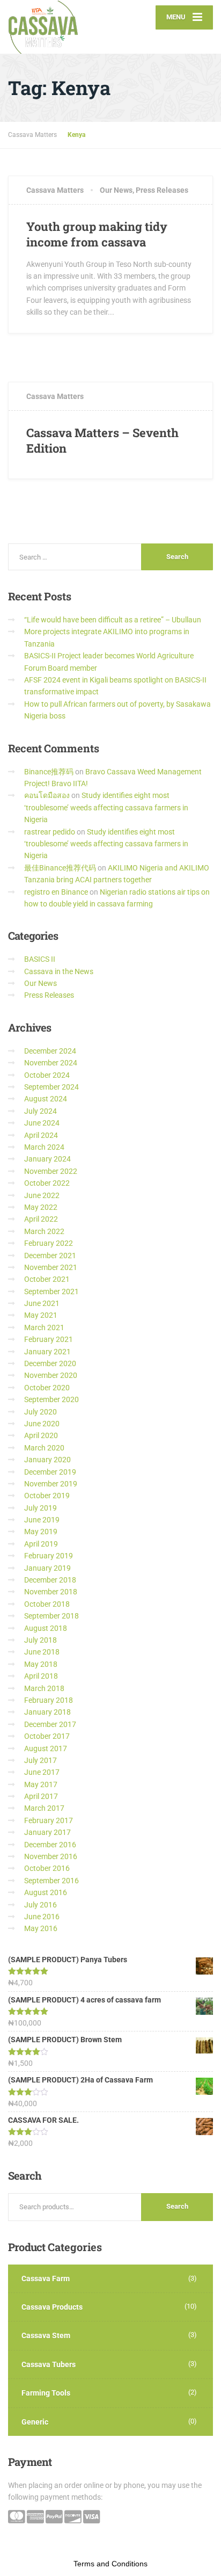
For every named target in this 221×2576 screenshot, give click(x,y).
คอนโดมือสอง (47, 795)
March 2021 (44, 1327)
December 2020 (50, 1363)
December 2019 (50, 1472)
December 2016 (50, 1845)
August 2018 (46, 1628)
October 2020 (47, 1388)
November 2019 (51, 1484)
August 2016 (46, 1892)
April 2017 (41, 1796)
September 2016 (51, 1881)
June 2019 (42, 1520)
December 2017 (50, 1724)
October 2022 (47, 1183)
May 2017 (41, 1784)
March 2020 (44, 1448)
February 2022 (49, 1243)
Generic (35, 2422)
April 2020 (41, 1435)
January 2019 (47, 1568)
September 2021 (51, 1291)
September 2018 (51, 1616)
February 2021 (49, 1339)
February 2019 (49, 1556)
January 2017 (47, 1832)
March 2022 (44, 1231)
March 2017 (44, 1808)
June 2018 (42, 1652)
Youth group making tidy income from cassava (97, 234)
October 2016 (47, 1868)
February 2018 (49, 1700)
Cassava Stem (46, 2335)
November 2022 (51, 1171)
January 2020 (47, 1460)
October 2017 (47, 1736)
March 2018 (44, 1688)
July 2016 (40, 1905)
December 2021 (50, 1256)
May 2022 (41, 1207)
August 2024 (46, 1099)
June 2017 (42, 1772)
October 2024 (47, 1075)
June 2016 (42, 1917)
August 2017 (46, 1748)
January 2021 (47, 1352)
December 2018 (50, 1580)
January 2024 (47, 1159)
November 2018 (51, 1592)
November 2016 (51, 1856)
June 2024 (42, 1123)
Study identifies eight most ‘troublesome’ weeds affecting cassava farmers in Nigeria (106, 807)
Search (177, 2206)
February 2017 (49, 1820)
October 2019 (47, 1496)
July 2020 (40, 1412)
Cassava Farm (46, 2279)
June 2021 (42, 1303)
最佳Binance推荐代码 (60, 868)
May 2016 (41, 1928)
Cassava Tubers (49, 2364)
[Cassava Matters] (59, 27)
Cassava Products (52, 2307)
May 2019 (41, 1532)
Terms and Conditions (110, 2564)
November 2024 (51, 1063)
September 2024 (51, 1087)
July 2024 (40, 1111)
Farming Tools (46, 2393)
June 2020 (42, 1424)
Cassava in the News (59, 971)
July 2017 (40, 1760)
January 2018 (47, 1712)
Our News (116, 190)
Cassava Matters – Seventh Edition (102, 440)
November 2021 (51, 1267)
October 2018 (47, 1604)
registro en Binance (56, 892)
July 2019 (40, 1508)
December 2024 (50, 1051)
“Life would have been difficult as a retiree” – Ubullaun (113, 620)
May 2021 (41, 1315)
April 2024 (41, 1135)
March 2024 (44, 1147)
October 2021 (47, 1279)
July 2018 (40, 1640)
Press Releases (162, 190)
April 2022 (41, 1219)
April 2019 (41, 1544)
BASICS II (40, 959)
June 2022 (42, 1195)
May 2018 (41, 1664)
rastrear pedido (50, 832)
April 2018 (41, 1676)
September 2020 (51, 1399)
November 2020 (51, 1375)
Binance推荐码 (49, 772)
